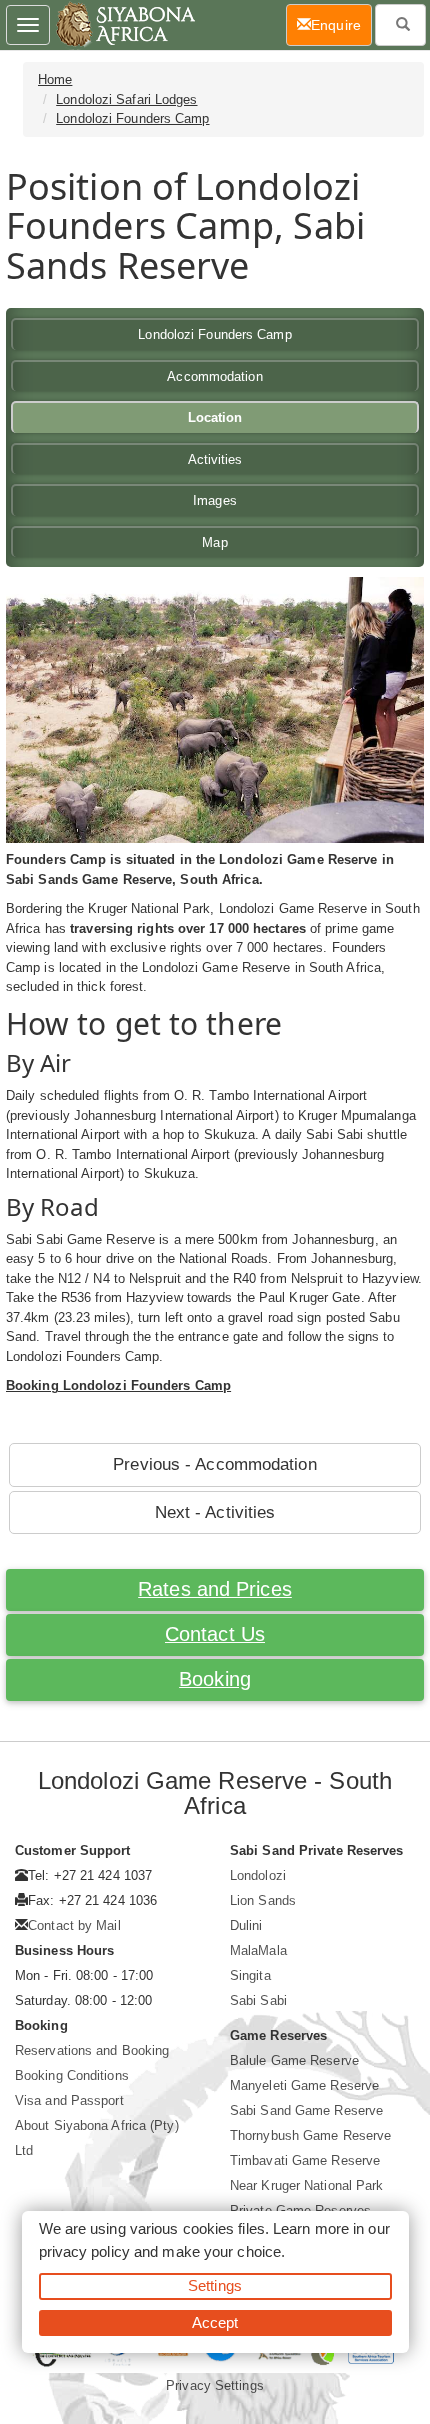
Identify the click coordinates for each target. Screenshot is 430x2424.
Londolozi (258, 1875)
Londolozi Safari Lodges (126, 99)
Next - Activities (215, 1512)
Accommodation (214, 376)
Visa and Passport (69, 2100)
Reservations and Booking (92, 2050)
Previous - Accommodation (214, 1464)
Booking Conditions (72, 2075)
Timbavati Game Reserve (305, 2160)
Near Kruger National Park (307, 2185)
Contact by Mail (74, 1925)
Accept (215, 2322)
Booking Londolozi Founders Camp (118, 1385)
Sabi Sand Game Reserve (306, 2110)
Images (215, 500)
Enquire (341, 24)
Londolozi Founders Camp (132, 118)
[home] (124, 25)
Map (214, 542)
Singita (250, 1975)
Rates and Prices (215, 1589)
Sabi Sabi (258, 2000)
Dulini (246, 1925)
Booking (215, 1679)
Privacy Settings (215, 2385)
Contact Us (215, 1634)
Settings (215, 2285)
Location (215, 417)
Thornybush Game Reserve (310, 2135)
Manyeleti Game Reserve (304, 2085)
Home (55, 79)
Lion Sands (263, 1900)
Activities (215, 459)
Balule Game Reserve (294, 2060)
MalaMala (258, 1950)
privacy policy (84, 2251)
